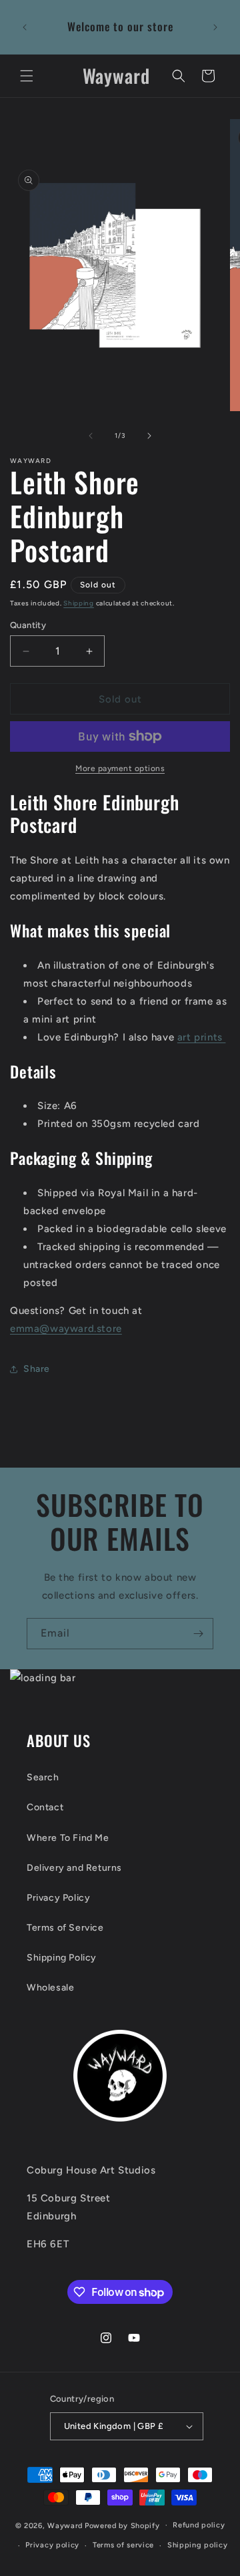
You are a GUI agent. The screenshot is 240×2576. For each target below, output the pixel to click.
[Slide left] (91, 436)
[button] (27, 76)
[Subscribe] (198, 1634)
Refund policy (199, 2525)
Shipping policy (198, 2545)
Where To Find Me (68, 1838)
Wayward (65, 2525)
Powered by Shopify (122, 2525)
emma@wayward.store (66, 1329)
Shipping (79, 603)
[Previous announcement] (25, 27)
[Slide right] (149, 436)
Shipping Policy (62, 1958)
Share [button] (37, 1369)
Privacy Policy (58, 1898)
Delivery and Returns (74, 1868)
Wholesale (50, 1988)
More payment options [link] (120, 768)
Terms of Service (65, 1928)
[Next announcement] (215, 27)
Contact (45, 1807)
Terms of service (123, 2545)
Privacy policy (52, 2545)
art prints (202, 1037)
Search (43, 1777)
